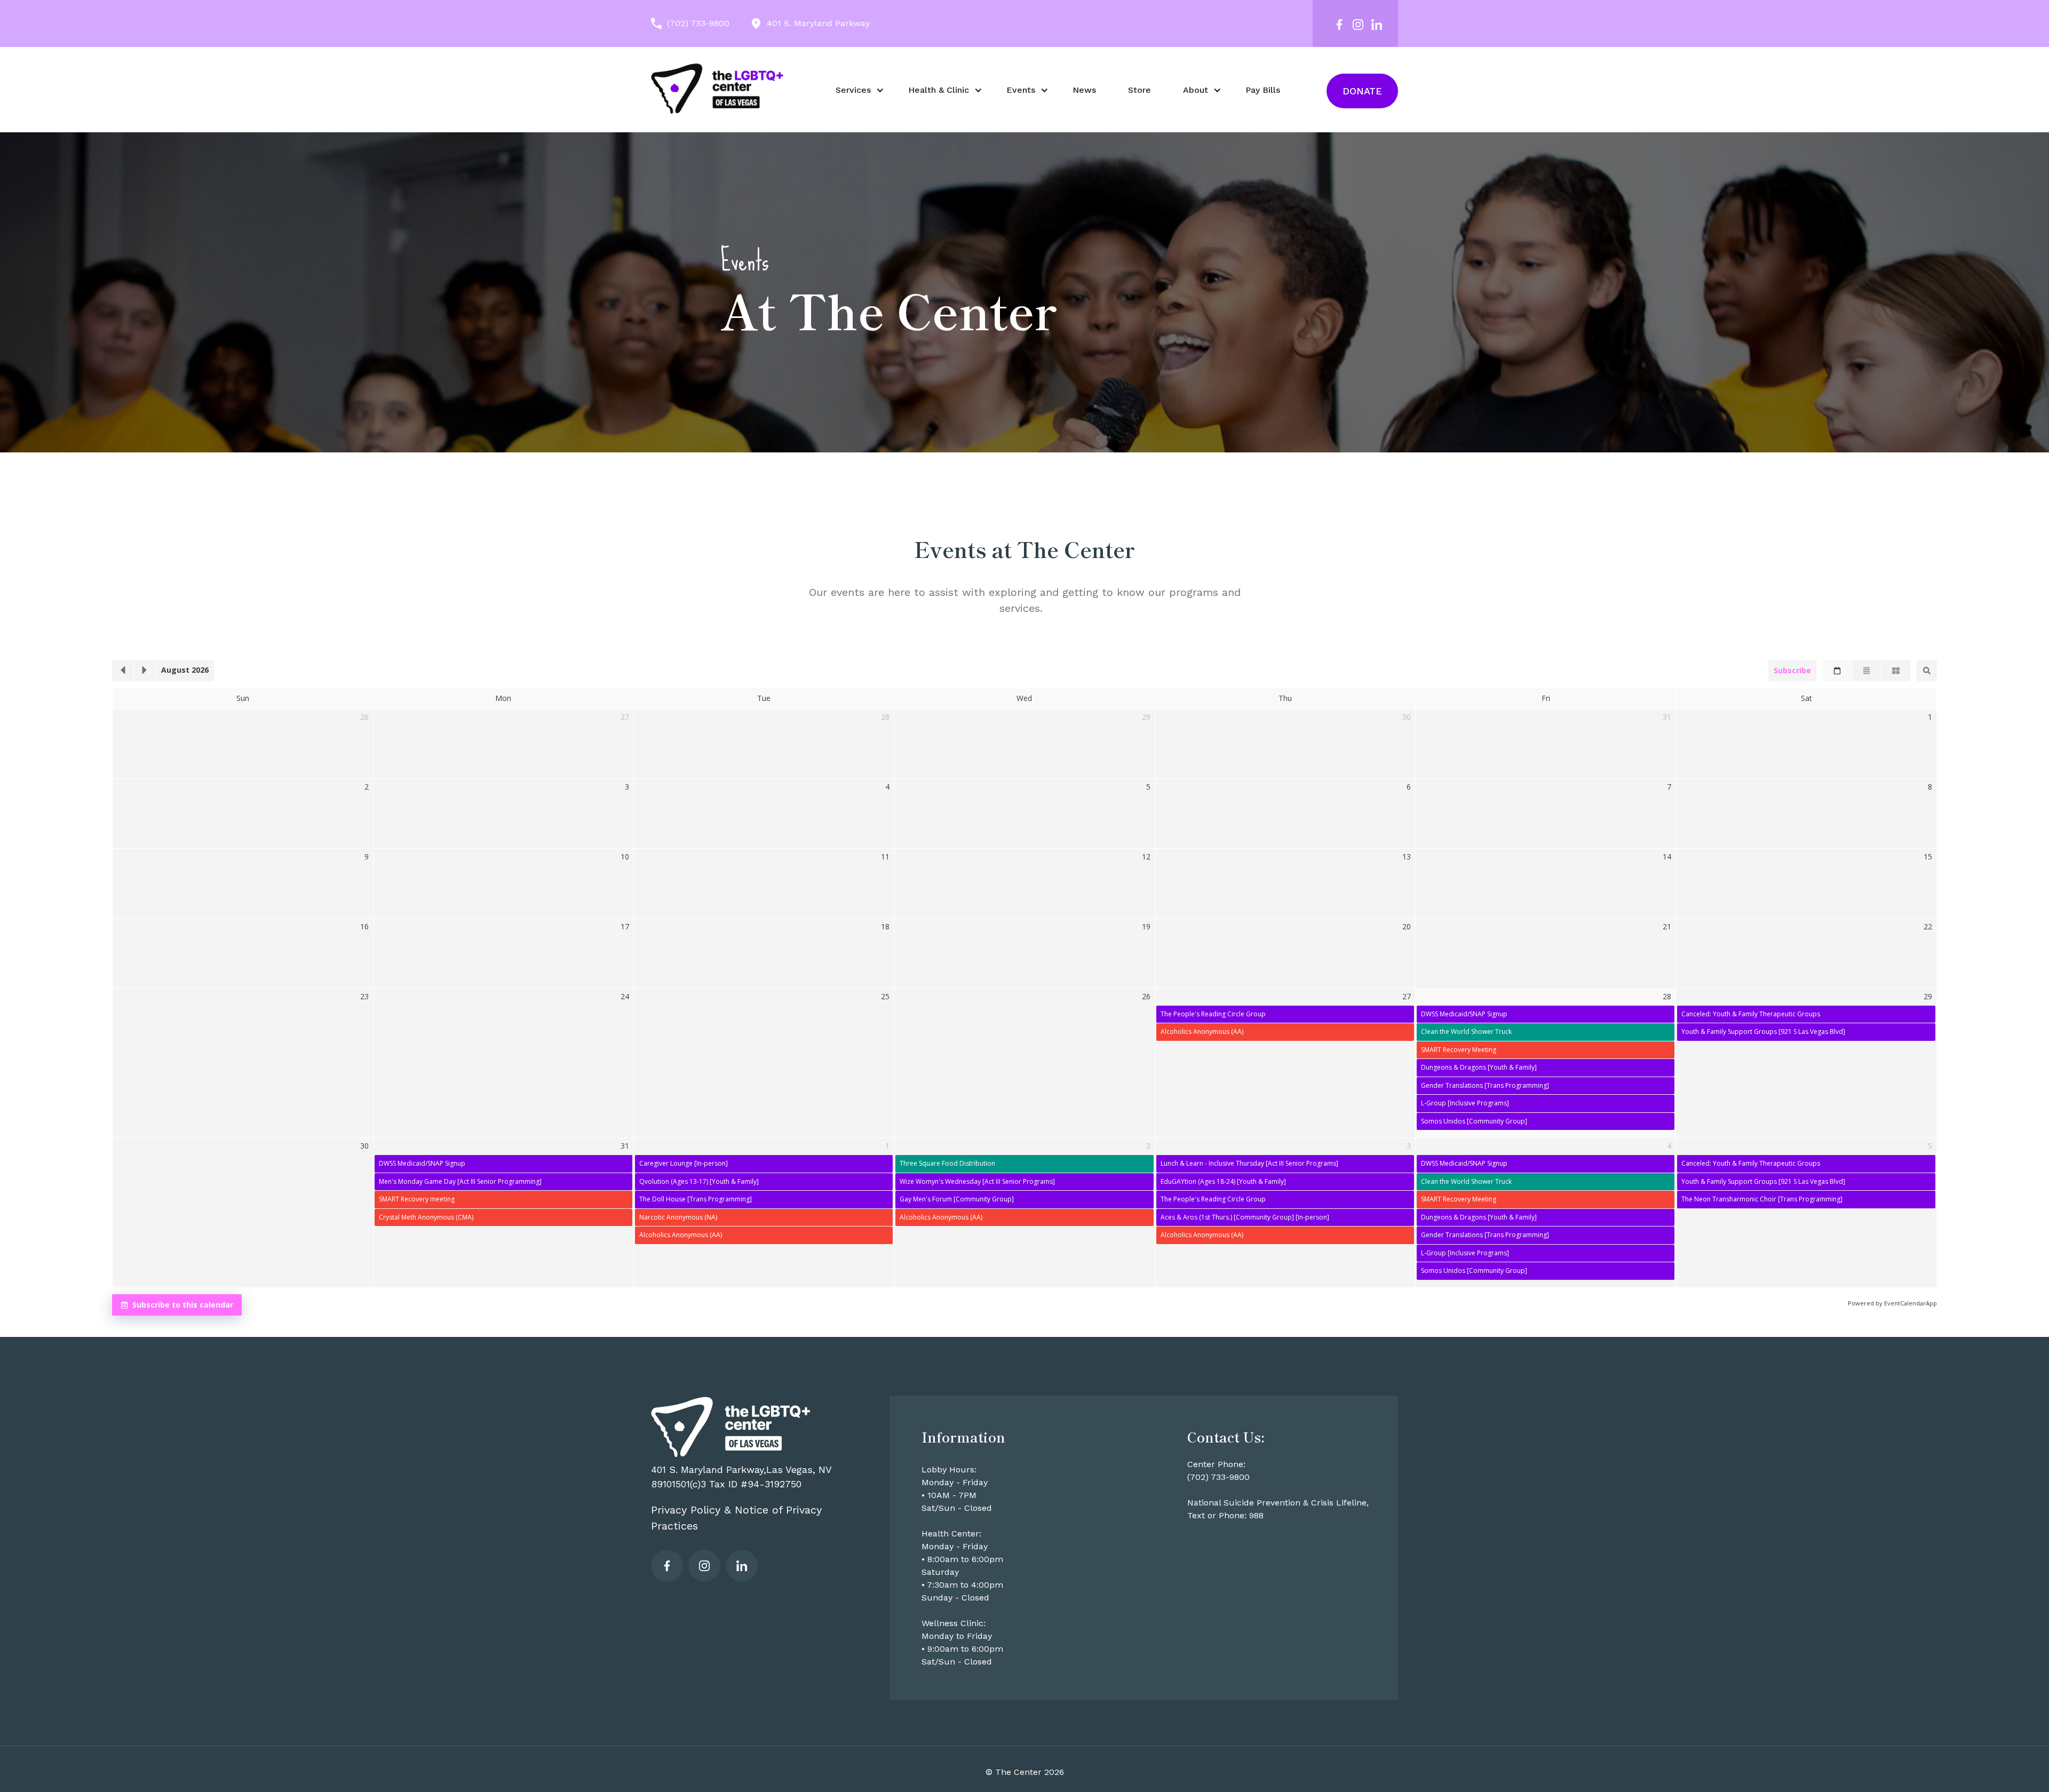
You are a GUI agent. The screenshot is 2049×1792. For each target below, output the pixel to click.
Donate (1362, 91)
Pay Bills (1263, 90)
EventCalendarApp (1911, 1303)
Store (1139, 90)
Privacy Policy (686, 1510)
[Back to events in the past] (123, 671)
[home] (718, 88)
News (1084, 90)
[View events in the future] (145, 671)
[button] (856, 90)
